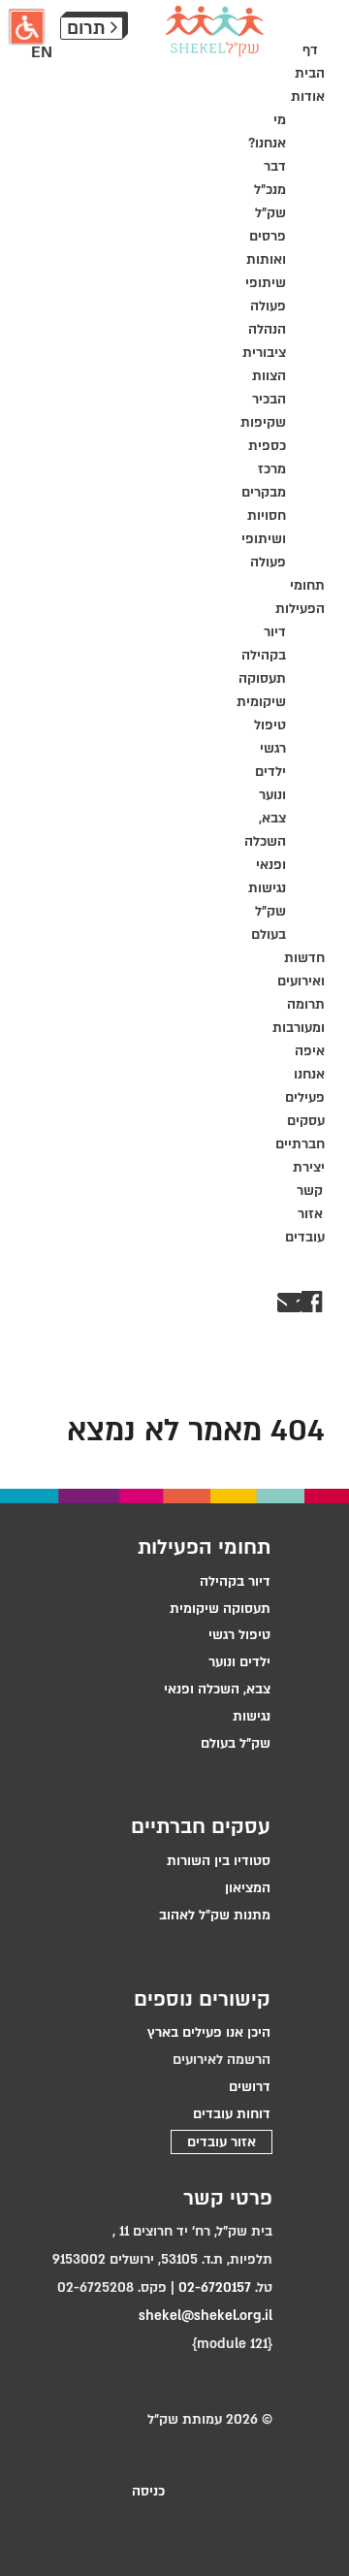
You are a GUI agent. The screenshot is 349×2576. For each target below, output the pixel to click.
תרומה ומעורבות (310, 1016)
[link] (148, 1861)
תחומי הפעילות (310, 597)
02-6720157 (215, 2287)
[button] (27, 27)
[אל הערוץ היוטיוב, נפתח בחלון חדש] (309, 1302)
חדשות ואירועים (310, 969)
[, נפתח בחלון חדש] (300, 1302)
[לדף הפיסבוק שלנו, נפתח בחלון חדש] (320, 1302)
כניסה (148, 2491)
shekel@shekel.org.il (206, 2316)
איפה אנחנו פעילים (305, 1074)
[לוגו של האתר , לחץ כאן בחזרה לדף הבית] (215, 31)
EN (42, 52)
